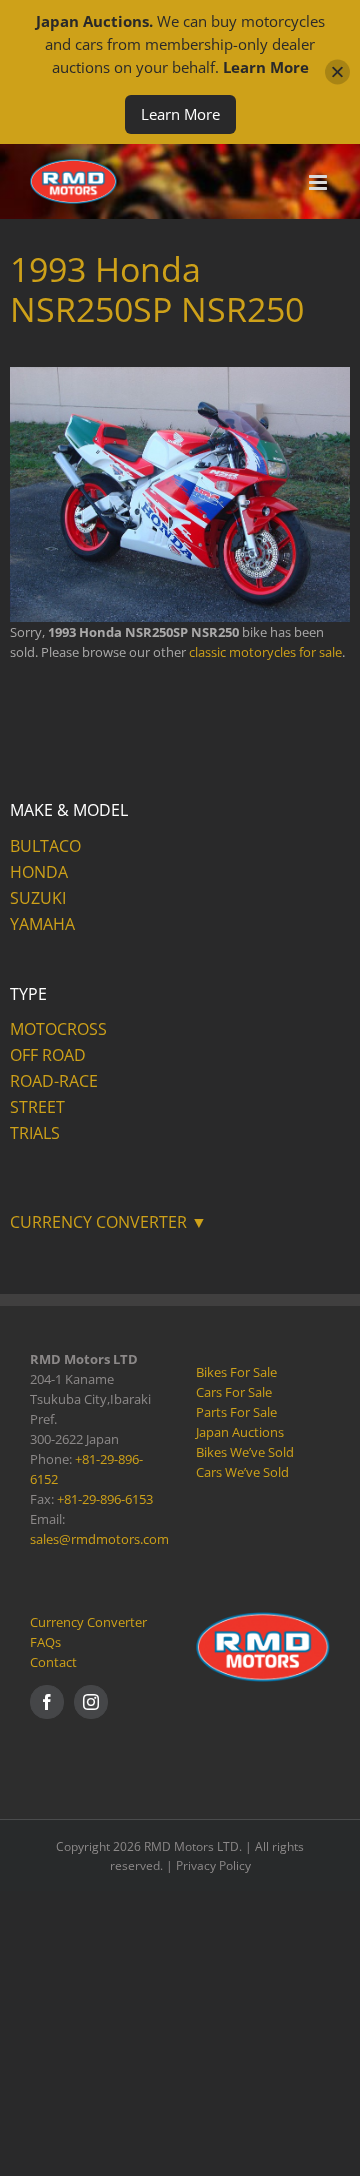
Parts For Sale (236, 1412)
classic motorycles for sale (265, 652)
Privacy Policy (213, 1865)
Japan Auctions (240, 1432)
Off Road (48, 1055)
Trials (35, 1133)
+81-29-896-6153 (105, 1499)
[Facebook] (47, 1702)
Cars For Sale (234, 1392)
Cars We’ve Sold (242, 1472)
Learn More (180, 114)
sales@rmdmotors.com (99, 1539)
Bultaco (45, 846)
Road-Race (54, 1081)
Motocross (58, 1029)
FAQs (45, 1642)
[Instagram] (91, 1702)
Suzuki (38, 898)
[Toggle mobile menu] (319, 182)
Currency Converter (88, 1622)
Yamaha (42, 924)
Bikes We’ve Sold (245, 1452)
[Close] (337, 72)
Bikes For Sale (236, 1372)
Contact (53, 1662)
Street (37, 1107)
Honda (39, 872)
